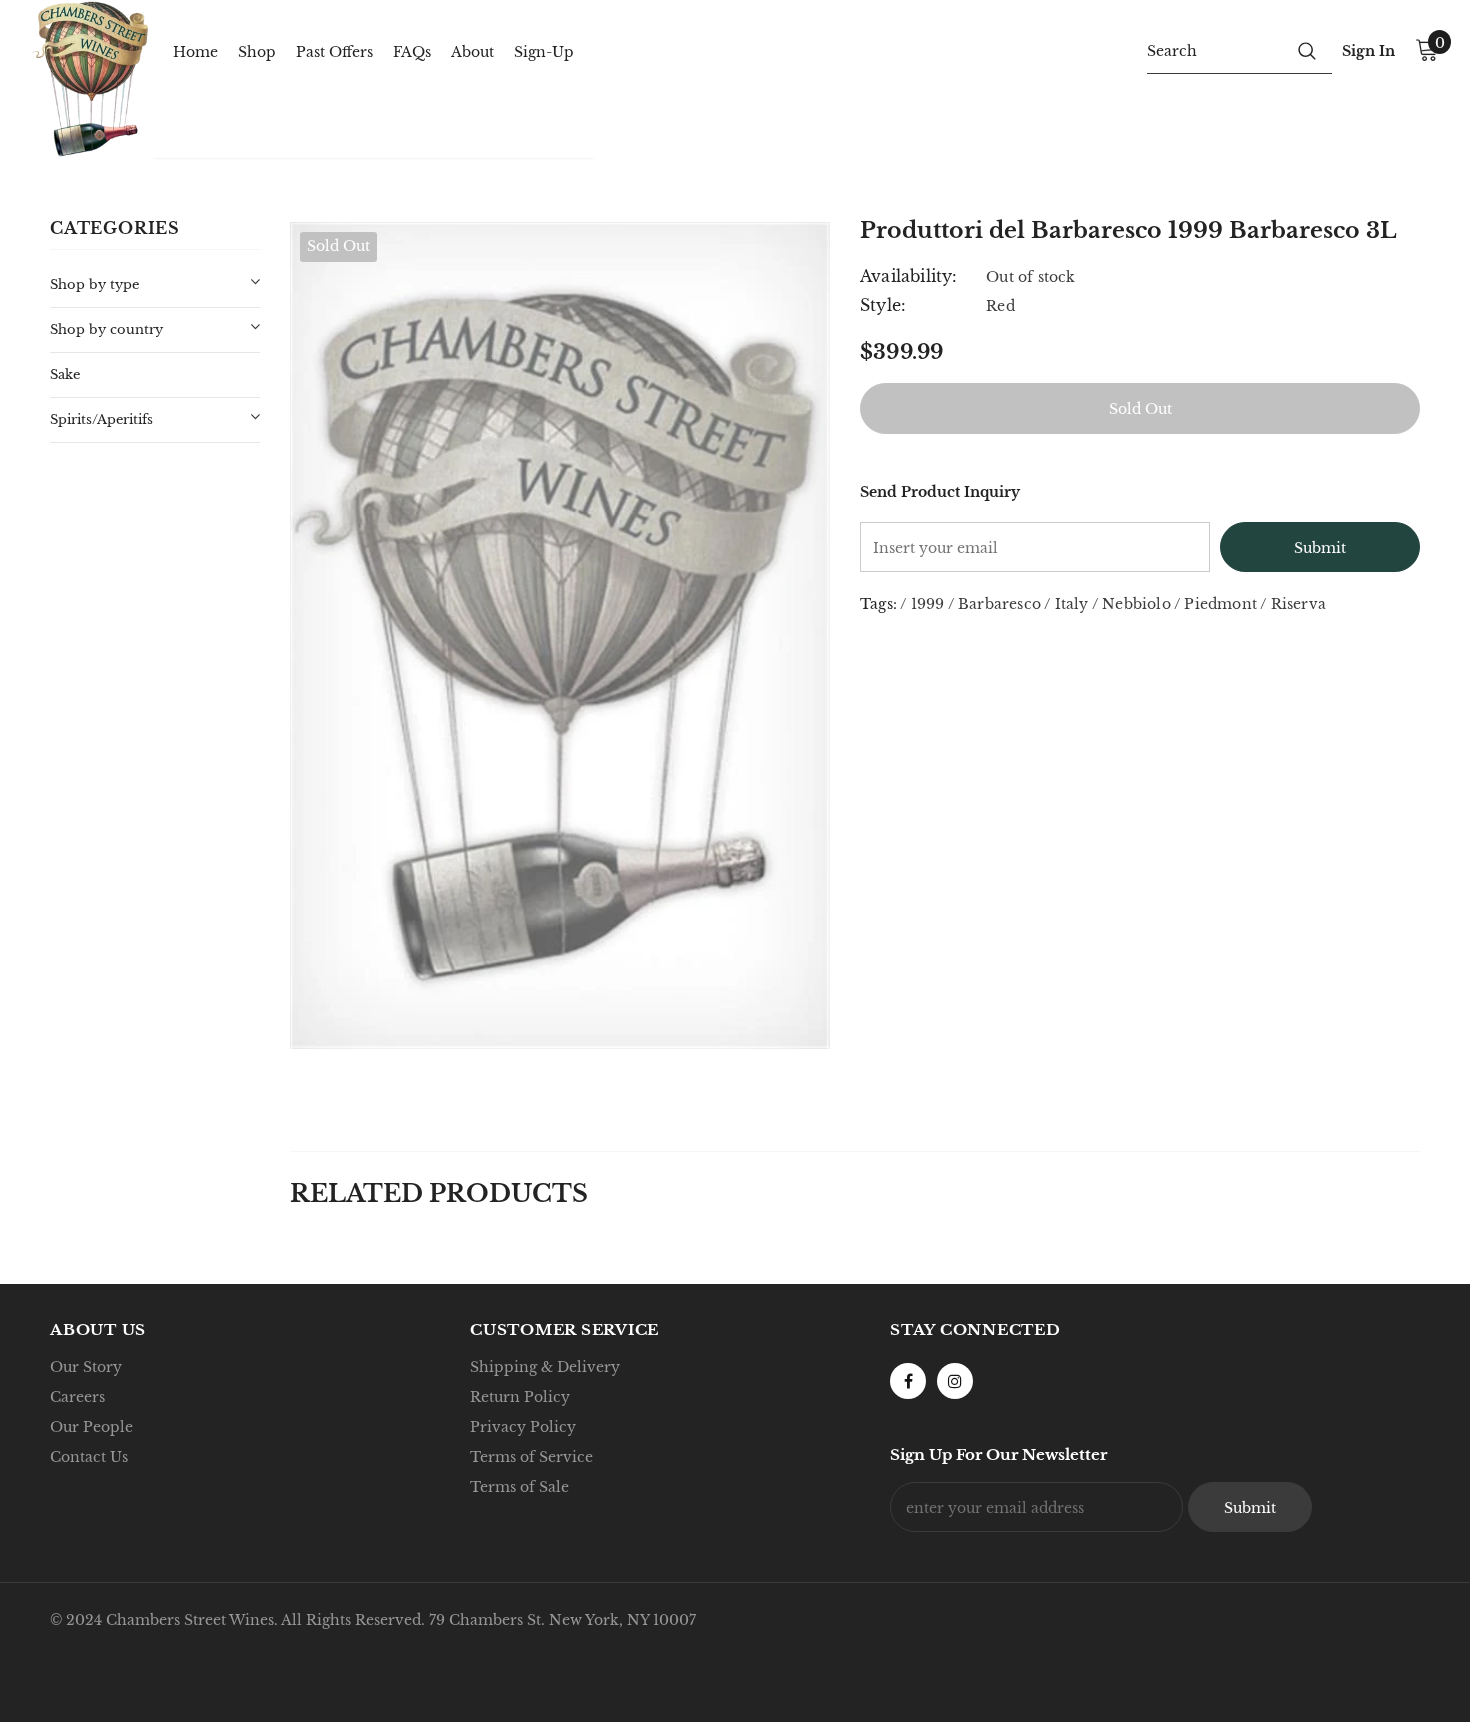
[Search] (1307, 50)
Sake (65, 374)
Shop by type (94, 284)
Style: (883, 305)
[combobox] (1214, 50)
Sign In (1368, 51)
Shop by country (106, 329)
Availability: (909, 276)
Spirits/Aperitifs (101, 419)
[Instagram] (955, 1381)
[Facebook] (908, 1381)
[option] (560, 635)
